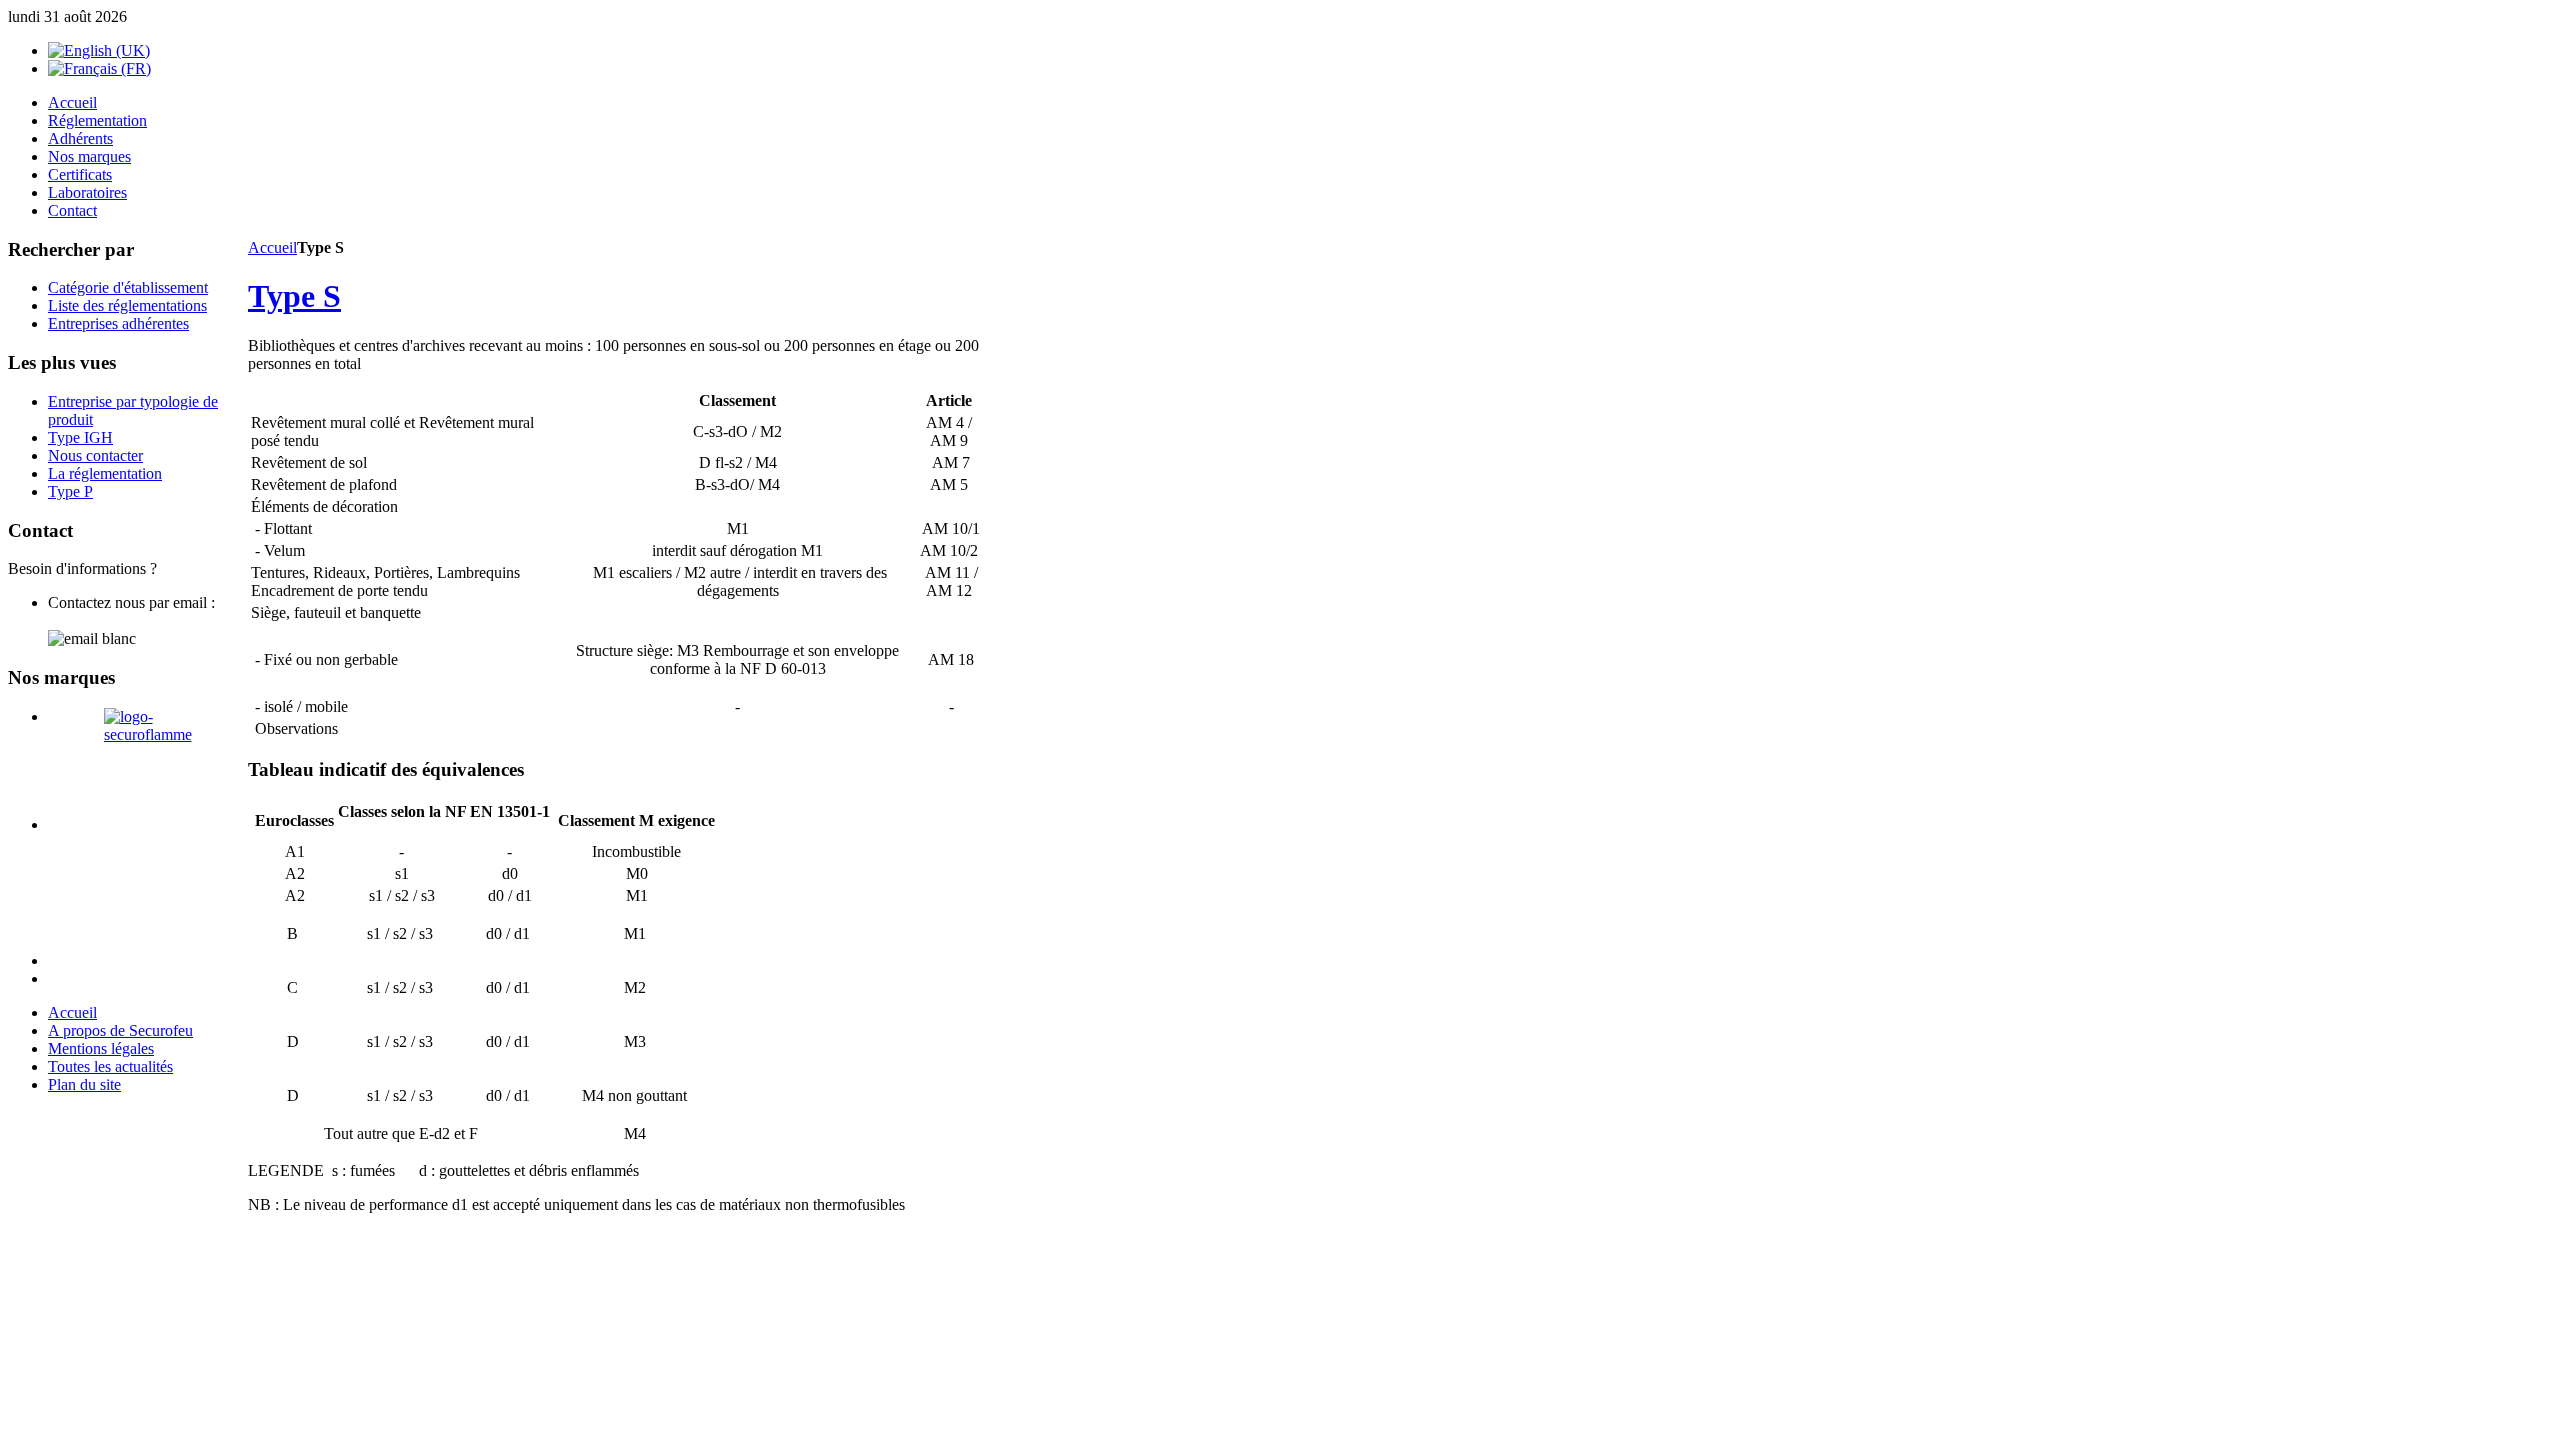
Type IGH (80, 437)
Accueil (272, 247)
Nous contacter (95, 455)
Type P (70, 491)
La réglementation (105, 473)
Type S (294, 296)
